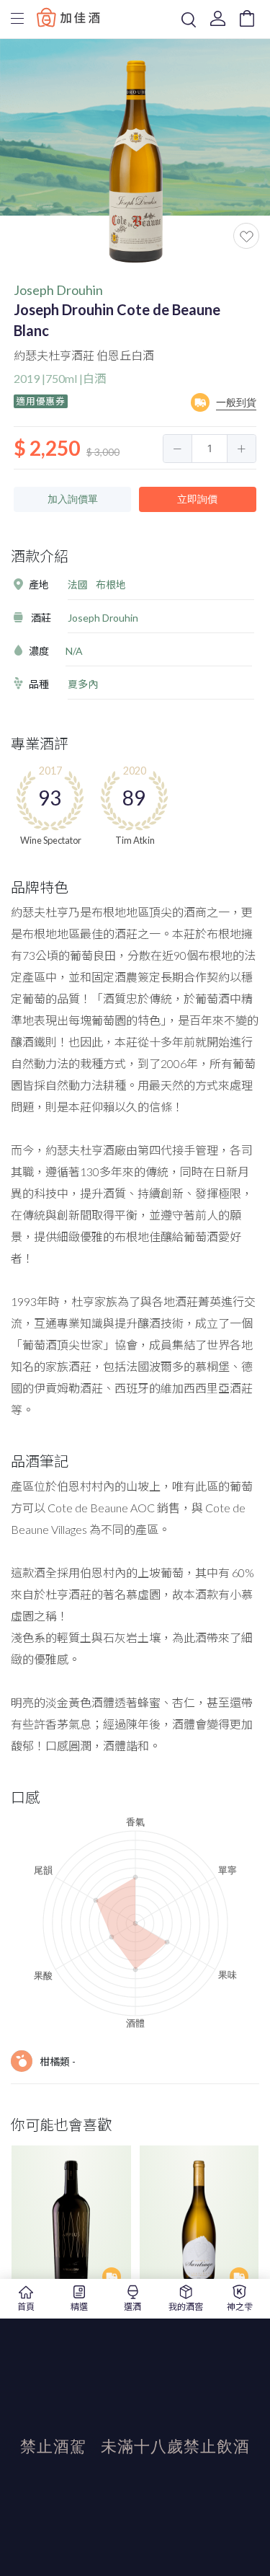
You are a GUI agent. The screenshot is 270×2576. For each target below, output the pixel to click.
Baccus (68, 17)
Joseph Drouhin (58, 290)
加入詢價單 (73, 499)
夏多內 (83, 684)
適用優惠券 (41, 401)
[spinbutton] (210, 449)
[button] (178, 449)
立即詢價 (197, 499)
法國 (78, 585)
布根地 (111, 585)
